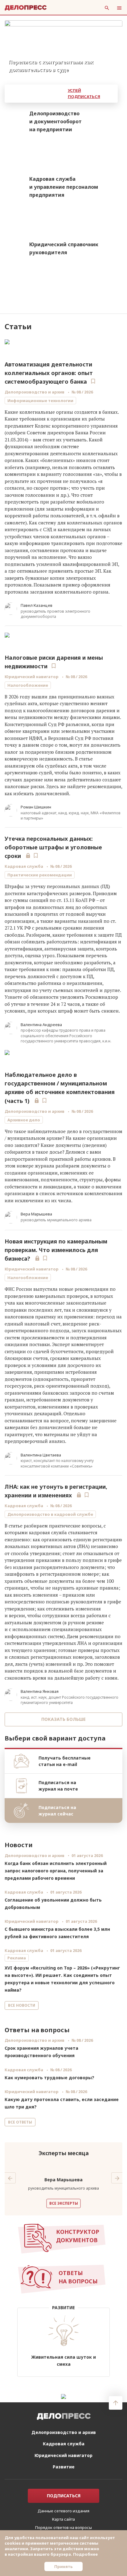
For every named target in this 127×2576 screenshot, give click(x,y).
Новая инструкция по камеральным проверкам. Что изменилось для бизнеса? (56, 1250)
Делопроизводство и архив (35, 392)
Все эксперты (64, 2203)
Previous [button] (10, 2178)
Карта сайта (63, 2519)
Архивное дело (24, 1120)
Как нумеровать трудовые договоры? (49, 2078)
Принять (63, 2566)
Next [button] (117, 2178)
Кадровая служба (24, 866)
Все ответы (20, 2122)
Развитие (64, 2467)
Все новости (22, 2005)
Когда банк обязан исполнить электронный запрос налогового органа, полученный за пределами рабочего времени (56, 1871)
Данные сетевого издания (63, 2511)
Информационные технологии (40, 401)
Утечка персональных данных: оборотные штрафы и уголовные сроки (53, 847)
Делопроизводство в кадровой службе (50, 1514)
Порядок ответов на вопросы (63, 2527)
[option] (63, 49)
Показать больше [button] (63, 1719)
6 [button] (120, 74)
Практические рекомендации (40, 875)
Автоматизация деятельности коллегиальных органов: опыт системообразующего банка (49, 373)
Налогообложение (28, 685)
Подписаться (64, 2496)
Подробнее (85, 2554)
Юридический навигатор (32, 677)
